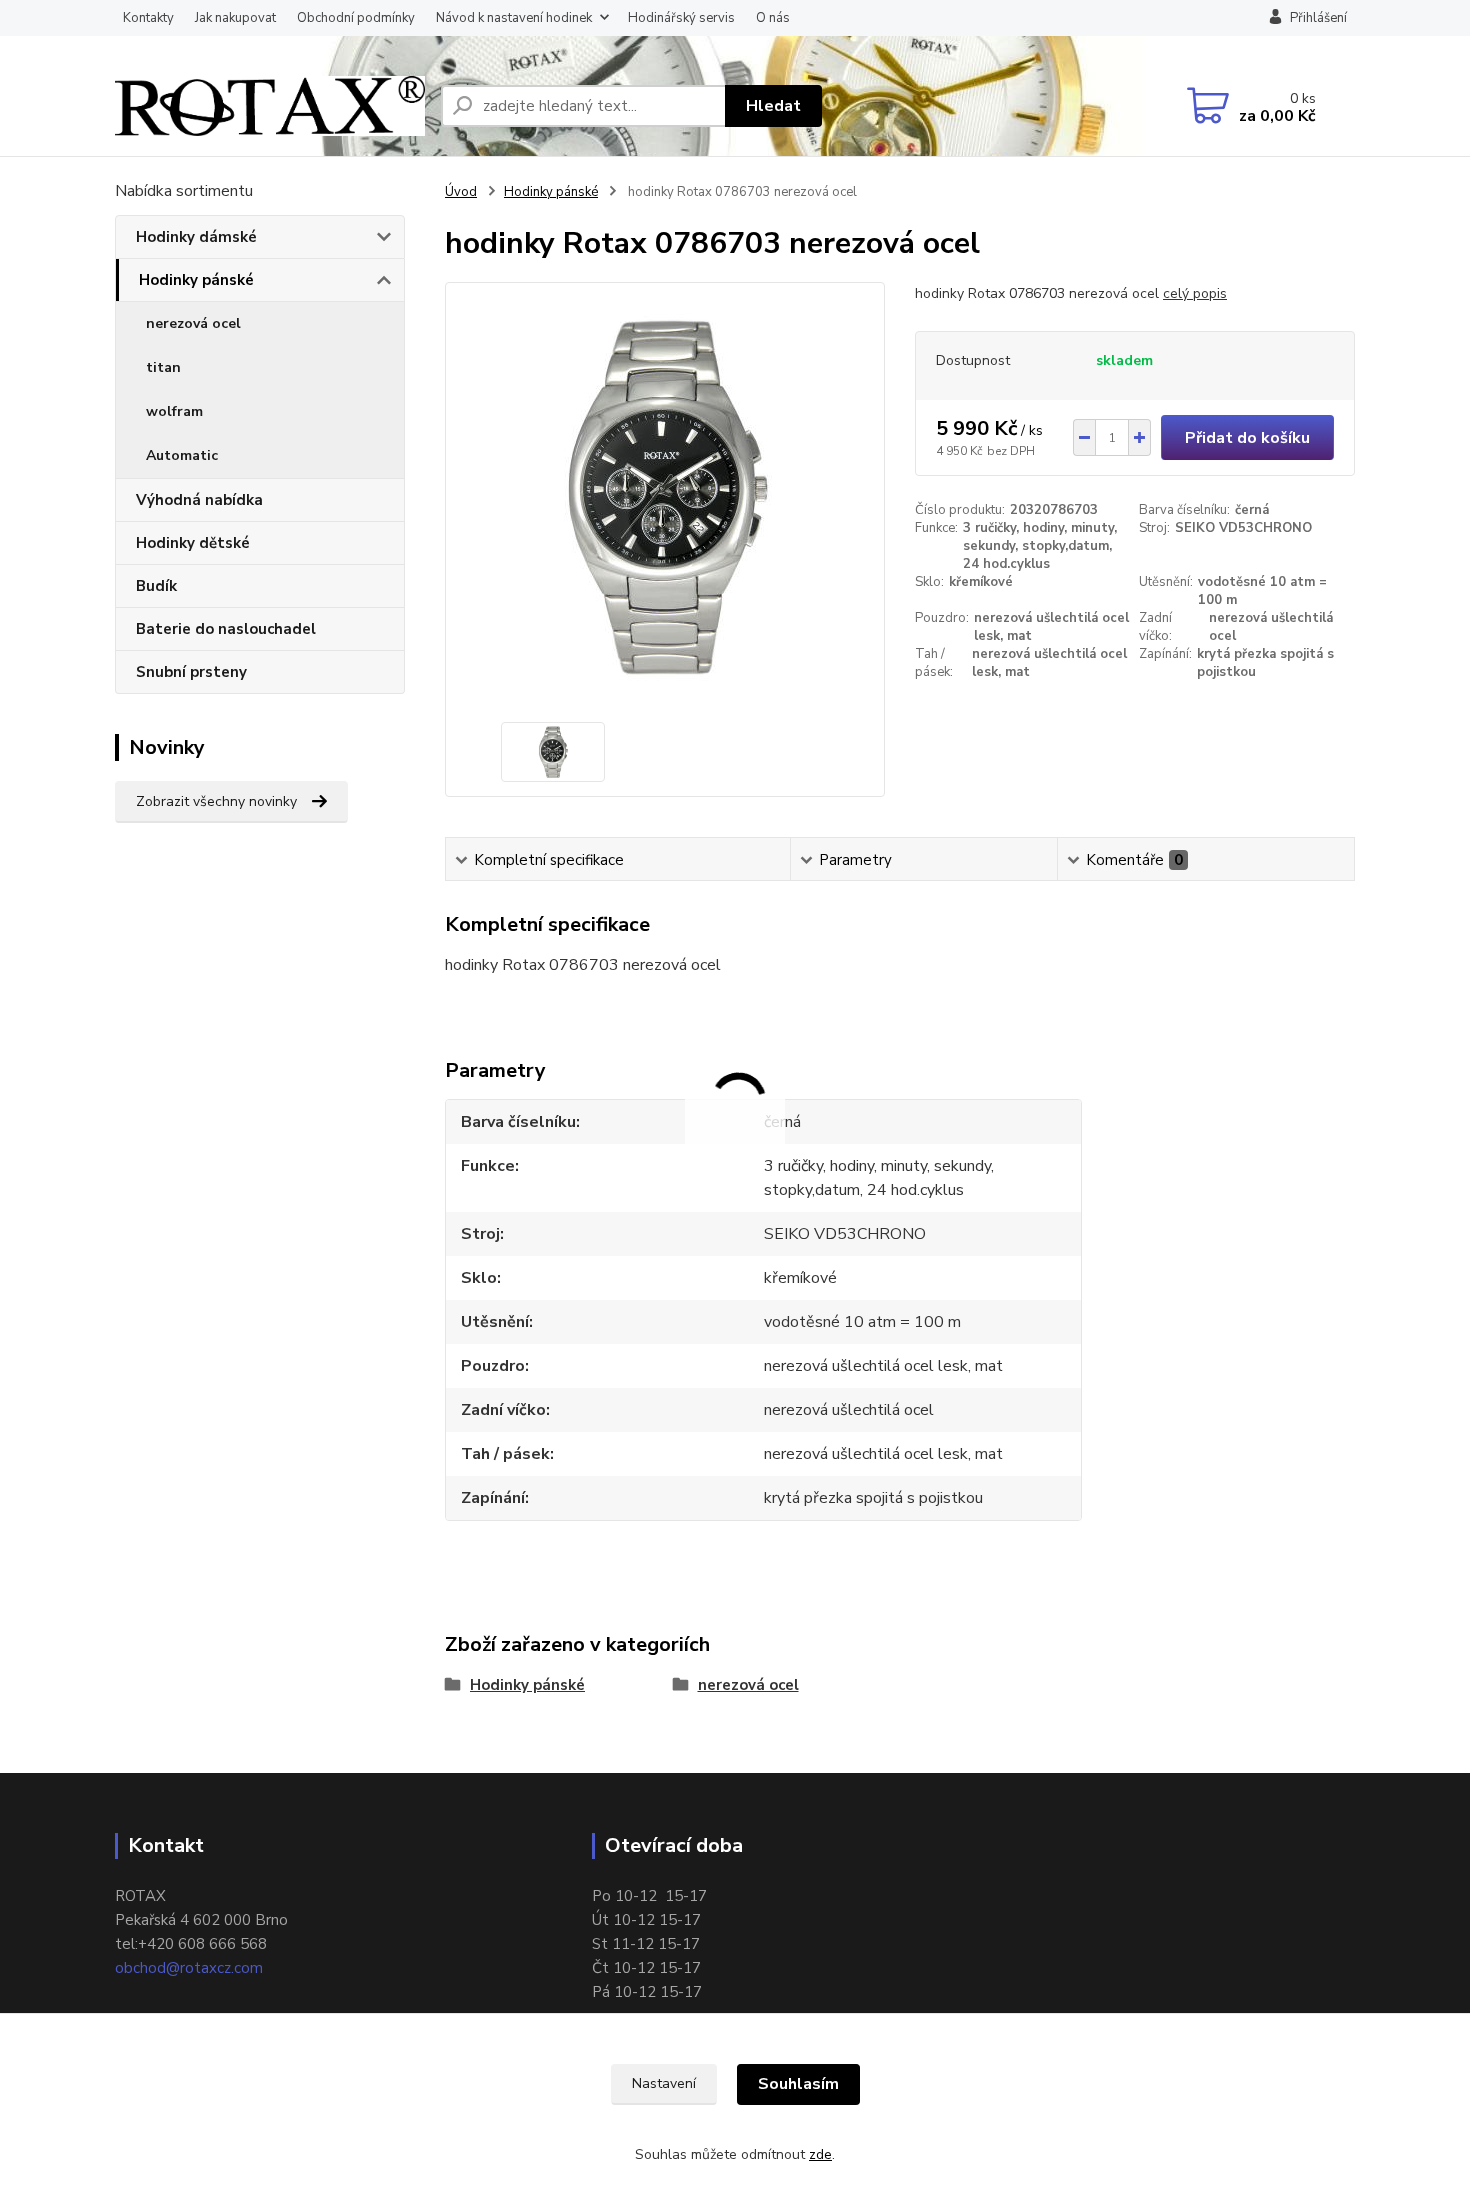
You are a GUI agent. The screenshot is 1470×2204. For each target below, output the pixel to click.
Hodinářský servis (681, 18)
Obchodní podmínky (356, 18)
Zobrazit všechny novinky (216, 801)
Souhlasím (798, 2084)
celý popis (1195, 293)
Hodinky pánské (196, 280)
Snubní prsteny (191, 672)
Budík (156, 586)
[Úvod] (270, 106)
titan (163, 367)
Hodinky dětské (193, 543)
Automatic (182, 455)
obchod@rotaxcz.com (189, 1968)
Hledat (773, 106)
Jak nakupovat (235, 18)
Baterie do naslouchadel (226, 629)
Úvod (461, 192)
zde (820, 2154)
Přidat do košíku (1247, 438)
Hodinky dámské (196, 237)
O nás (773, 18)
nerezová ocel (193, 323)
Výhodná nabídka (199, 500)
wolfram (174, 411)
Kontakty (148, 18)
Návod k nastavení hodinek (514, 18)
